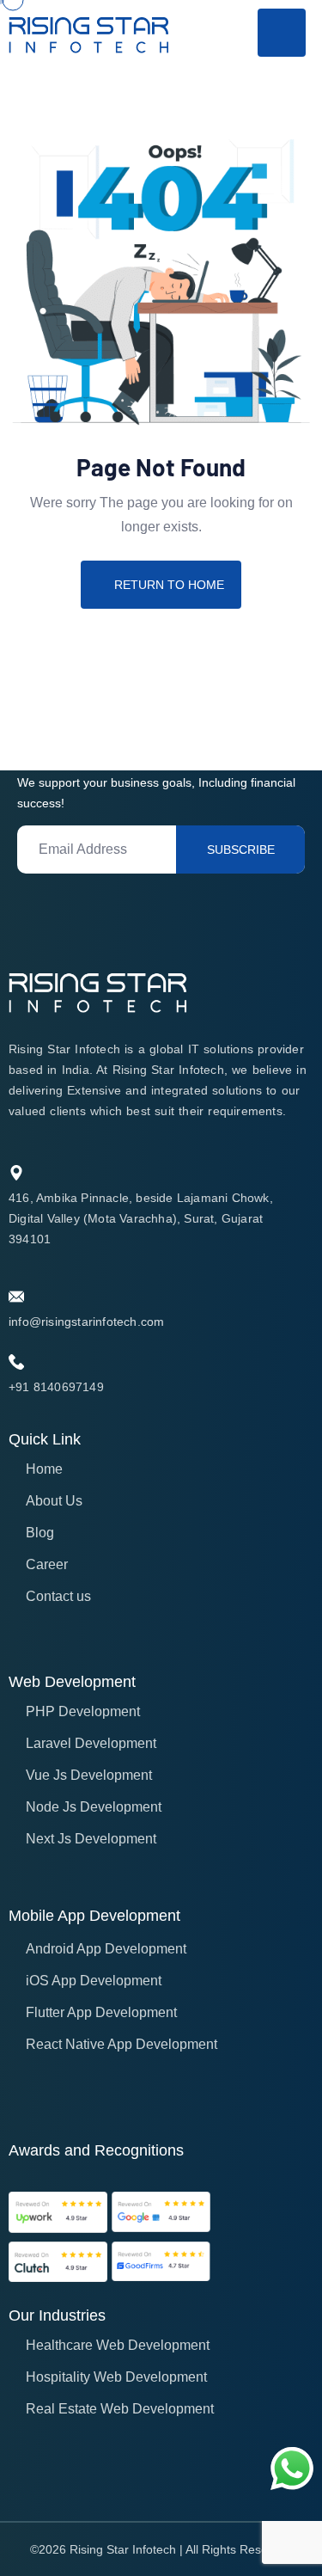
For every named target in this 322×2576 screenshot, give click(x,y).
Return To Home (169, 585)
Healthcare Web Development (118, 2345)
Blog (40, 1533)
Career (47, 1564)
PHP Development (83, 1711)
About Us (54, 1501)
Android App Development (106, 1949)
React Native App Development (122, 2044)
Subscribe (241, 849)
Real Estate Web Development (120, 2409)
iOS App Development (94, 1981)
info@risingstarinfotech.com (86, 1322)
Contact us (58, 1596)
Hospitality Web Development (116, 2377)
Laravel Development (91, 1743)
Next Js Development (91, 1839)
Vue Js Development (89, 1775)
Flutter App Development (101, 2012)
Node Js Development (94, 1807)
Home (44, 1469)
